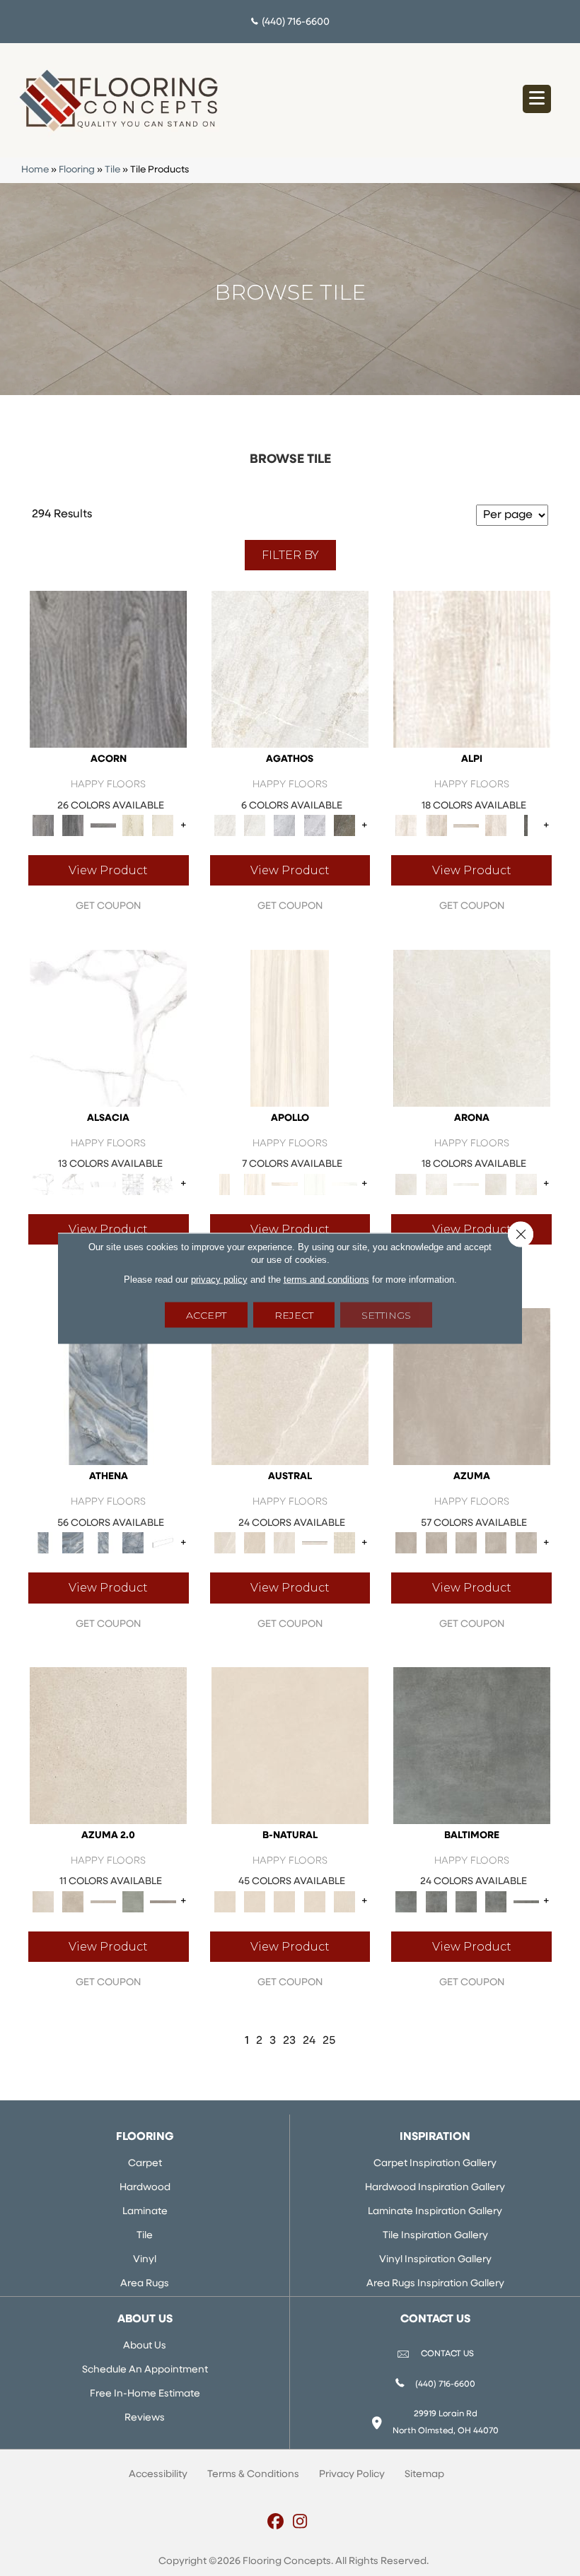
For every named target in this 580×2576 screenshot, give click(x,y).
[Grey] (108, 669)
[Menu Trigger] (537, 99)
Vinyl (145, 2260)
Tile (112, 170)
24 (309, 2041)
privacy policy (219, 1279)
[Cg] (472, 1387)
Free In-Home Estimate (145, 2394)
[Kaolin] (290, 1745)
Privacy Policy (352, 2475)
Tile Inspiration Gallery (435, 2236)
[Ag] (133, 1901)
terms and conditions (326, 1279)
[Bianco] (472, 669)
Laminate (145, 2212)
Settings (386, 1315)
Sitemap (424, 2475)
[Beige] (290, 1028)
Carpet (145, 2164)
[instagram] (300, 2523)
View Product (108, 870)
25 (329, 2041)
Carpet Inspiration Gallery (435, 2164)
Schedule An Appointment (145, 2370)
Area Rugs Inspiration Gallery (435, 2284)
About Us (145, 2346)
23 (289, 2041)
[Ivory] (290, 1387)
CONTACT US (447, 2354)
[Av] (108, 1745)
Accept (206, 1315)
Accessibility (158, 2475)
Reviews (145, 2418)
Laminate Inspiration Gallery (435, 2212)
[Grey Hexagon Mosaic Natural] (163, 1184)
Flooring (77, 170)
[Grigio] (526, 826)
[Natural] (103, 1184)
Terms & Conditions (253, 2475)
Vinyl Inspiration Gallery (435, 2260)
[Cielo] (108, 1387)
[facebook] (275, 2523)
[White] (133, 826)
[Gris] (472, 1745)
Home (35, 170)
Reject (294, 1315)
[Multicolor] (344, 826)
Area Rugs (145, 2284)
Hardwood (145, 2188)
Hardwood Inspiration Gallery (435, 2188)
